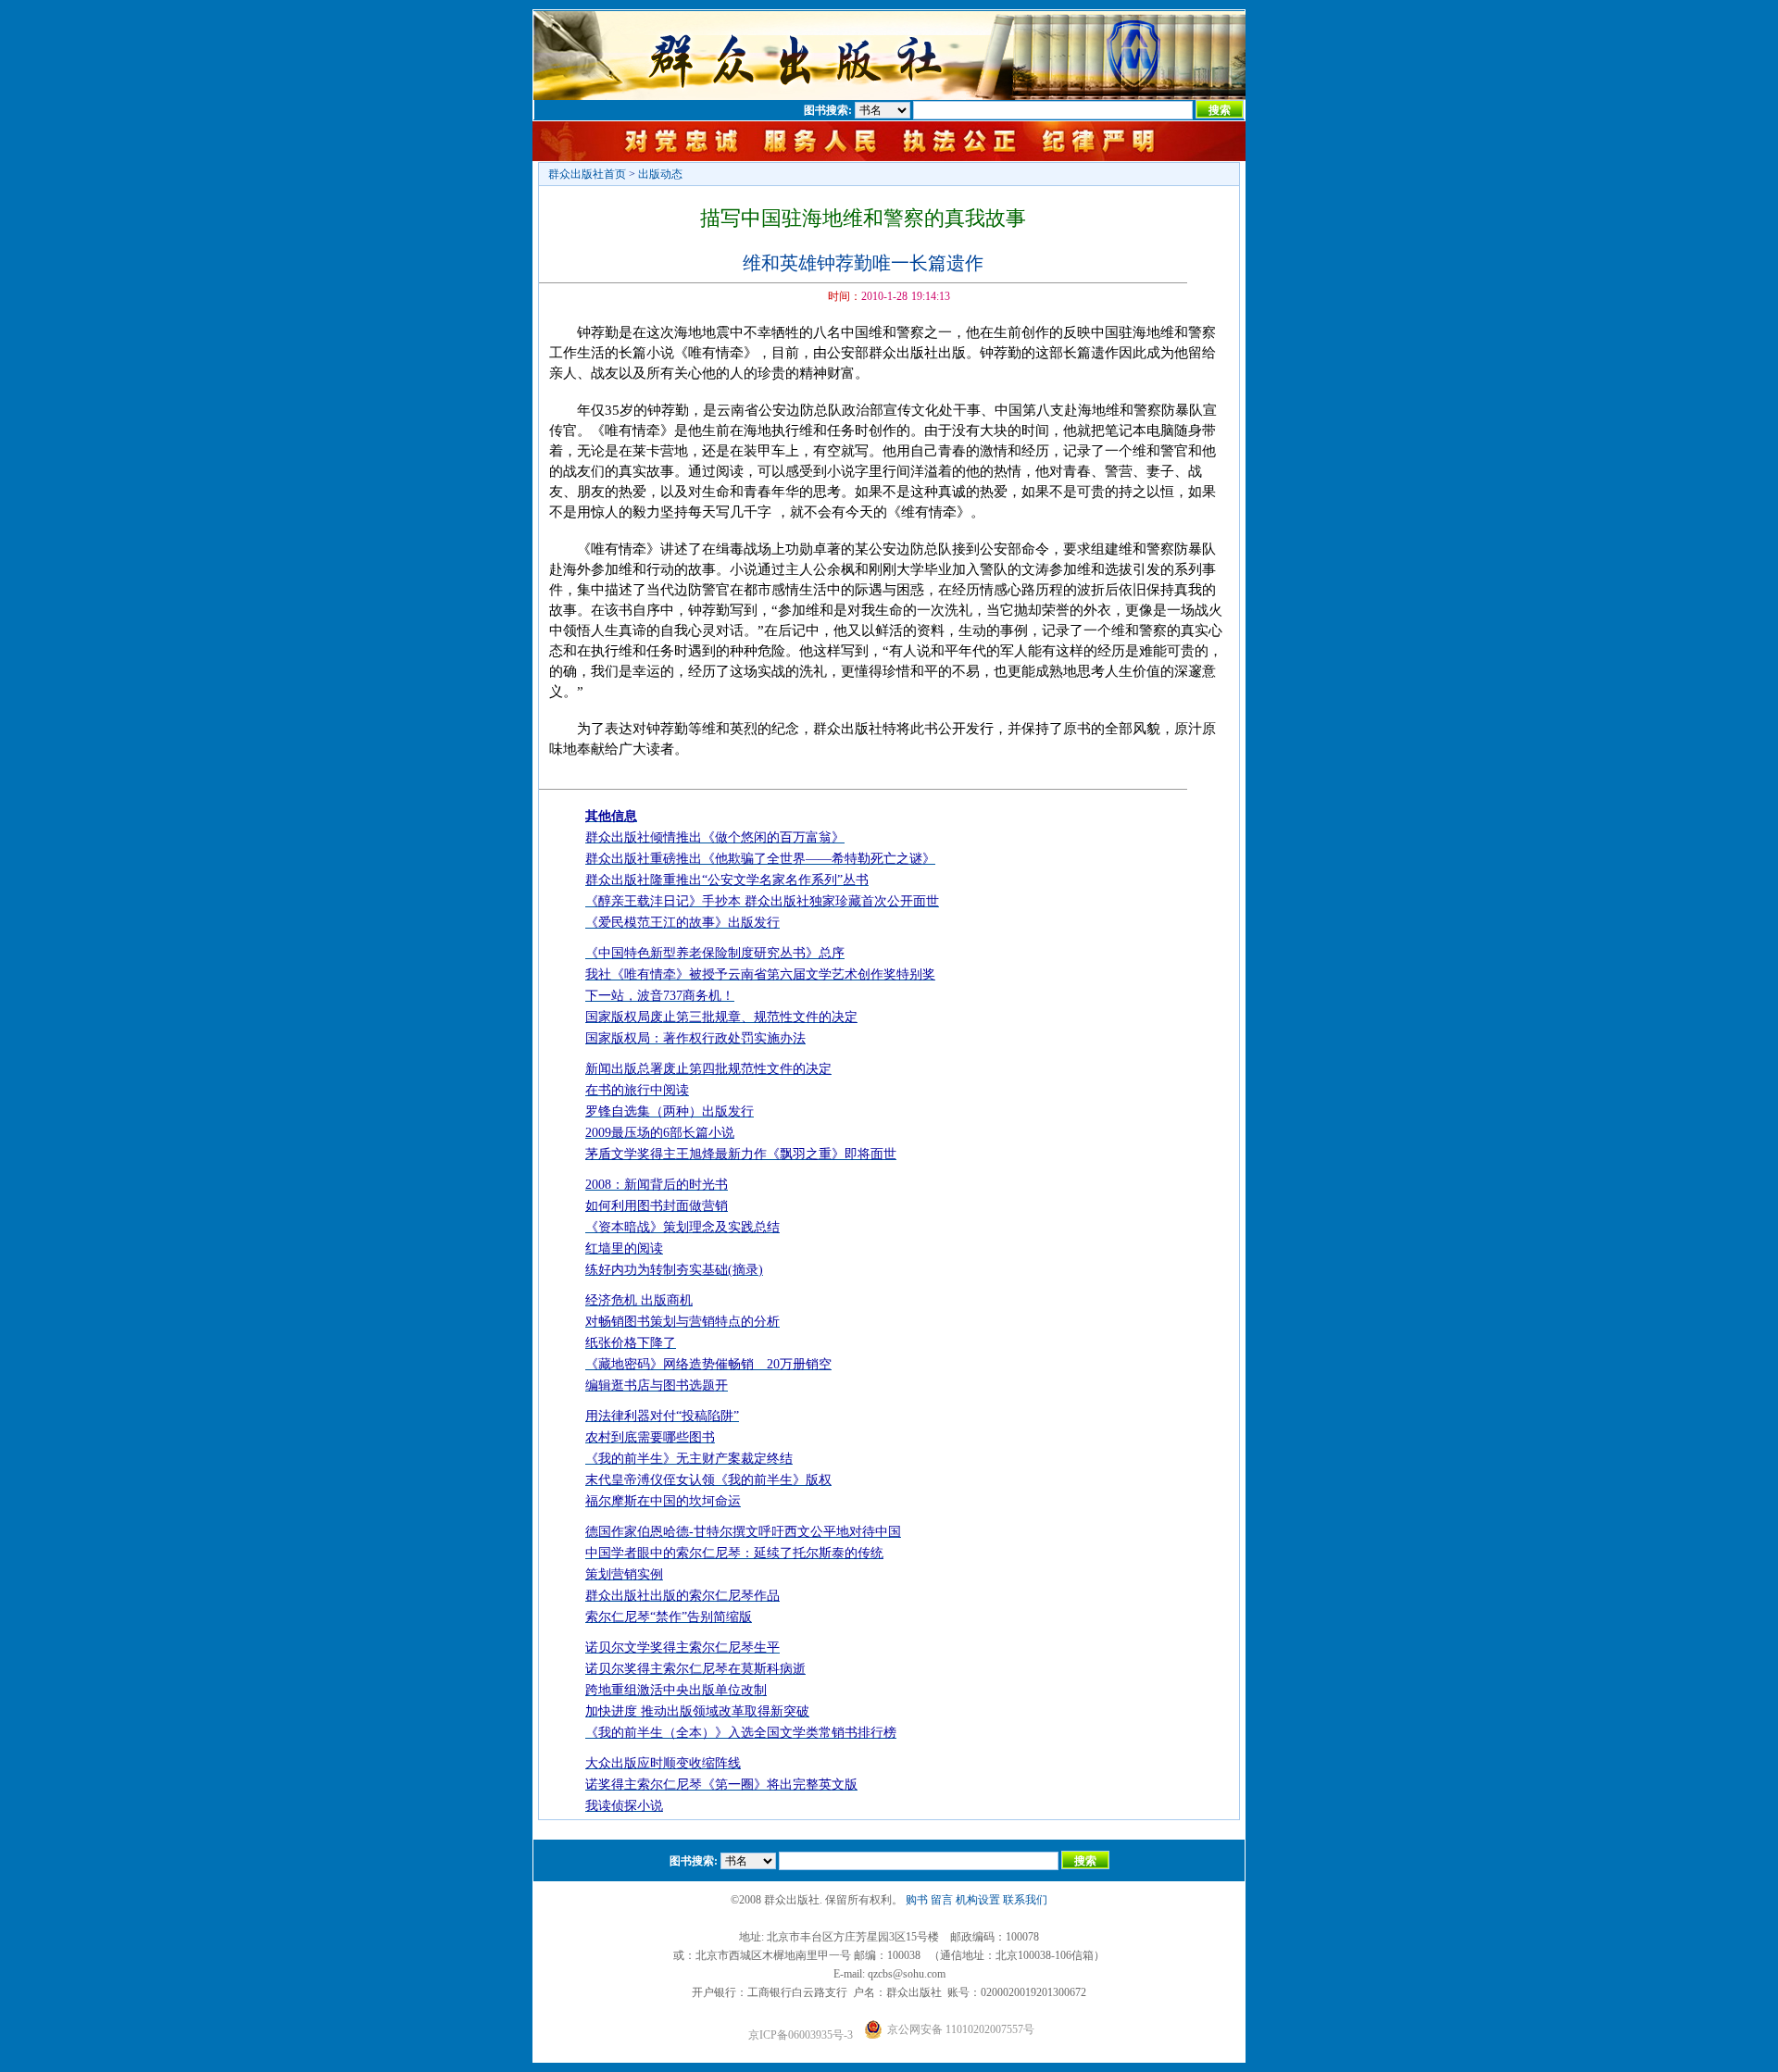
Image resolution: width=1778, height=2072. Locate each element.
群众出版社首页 (587, 174)
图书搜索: (828, 110)
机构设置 (978, 1900)
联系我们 (1025, 1900)
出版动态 (660, 174)
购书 (917, 1900)
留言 (942, 1900)
